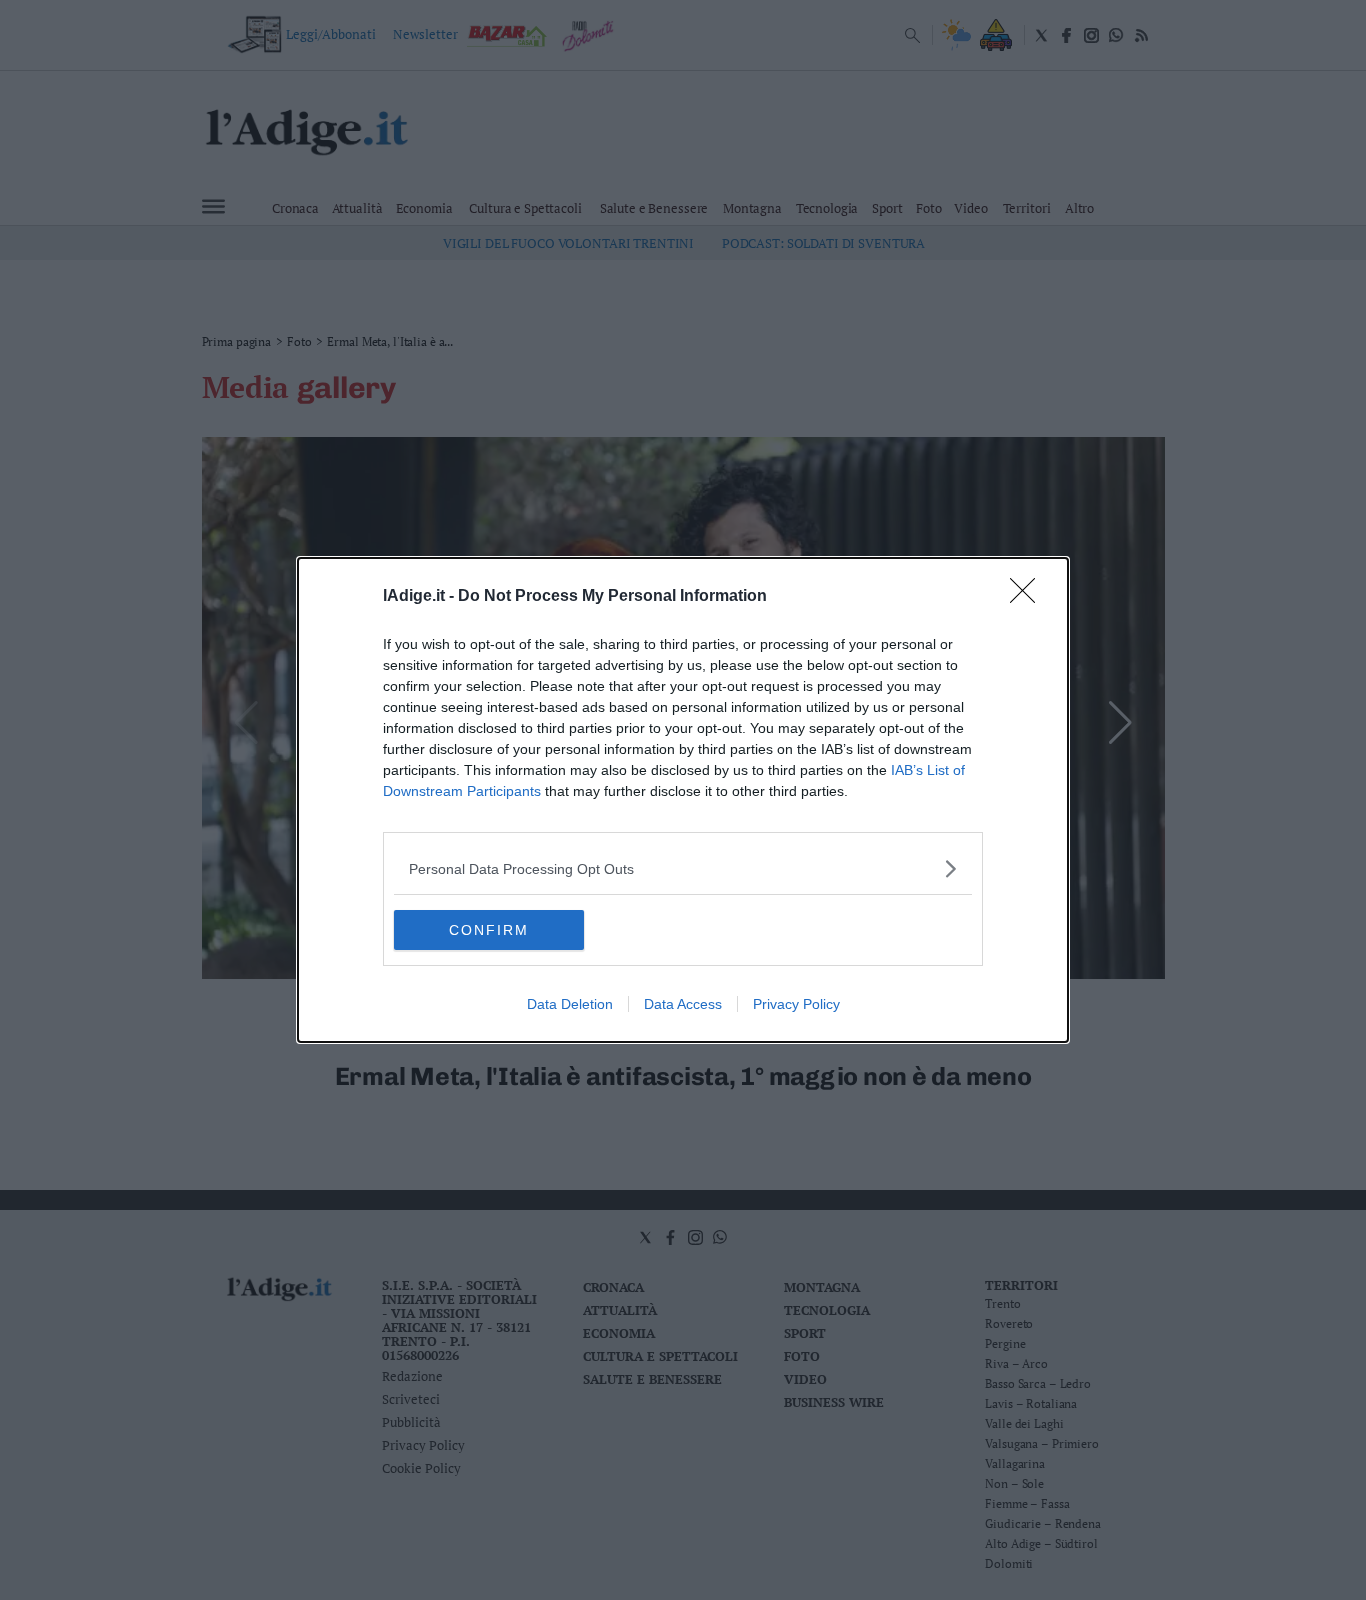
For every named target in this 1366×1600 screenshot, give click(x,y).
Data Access (683, 1004)
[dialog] (683, 800)
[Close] (1029, 597)
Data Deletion (570, 1004)
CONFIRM (489, 930)
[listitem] (683, 868)
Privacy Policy (796, 1004)
